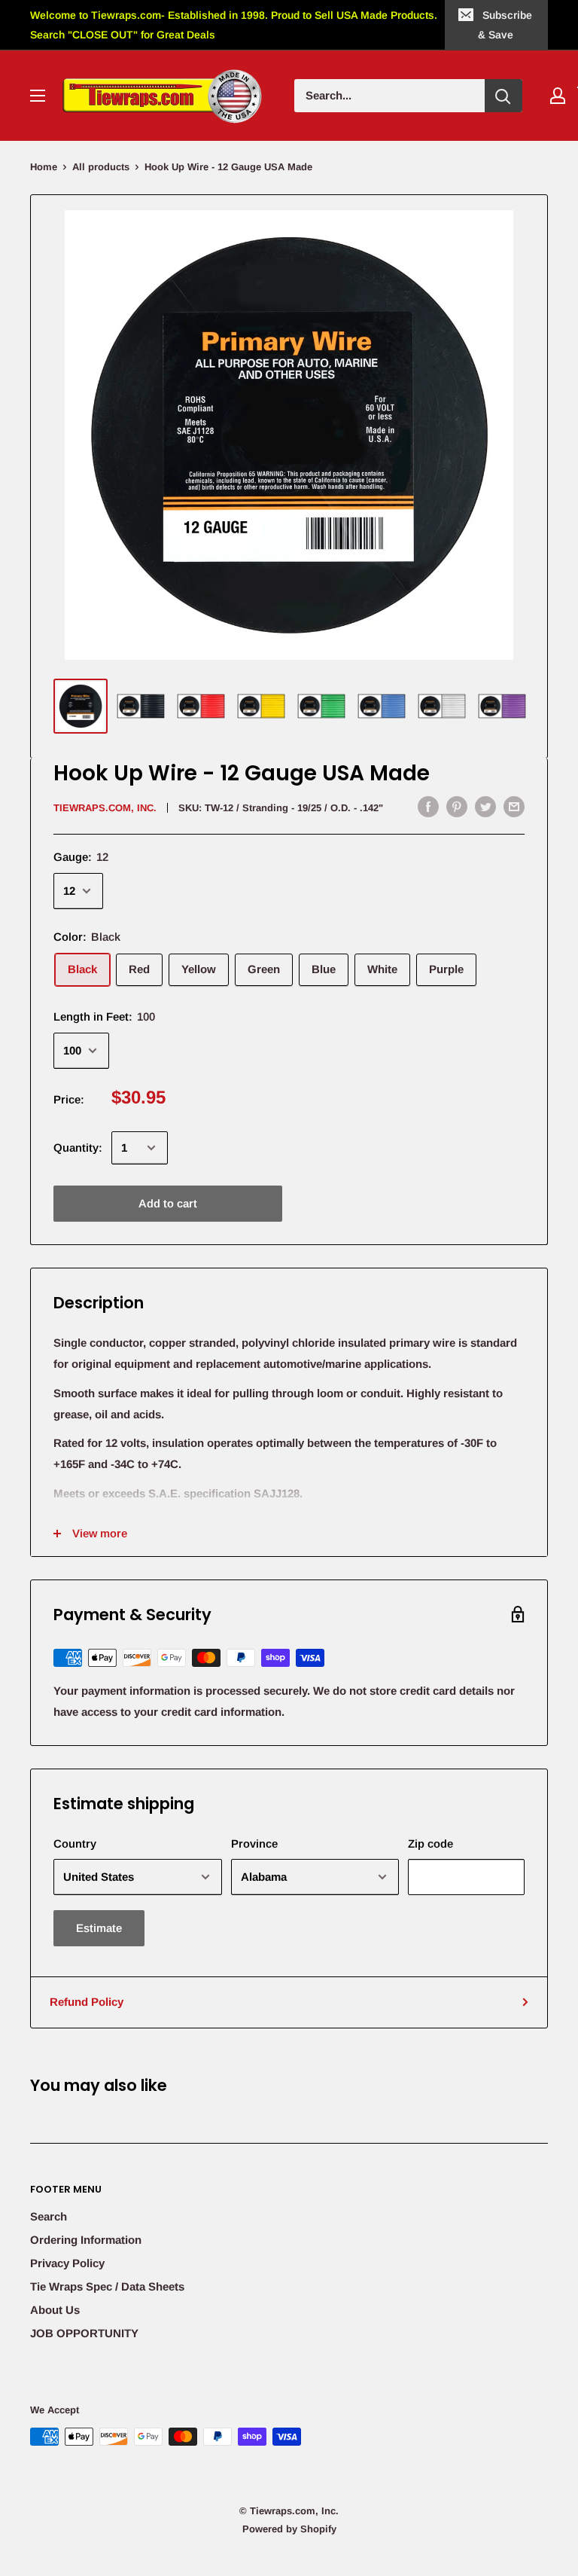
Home (44, 167)
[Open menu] (38, 96)
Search (49, 2216)
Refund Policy (87, 2002)
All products (101, 167)
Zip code (430, 1843)
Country (75, 1843)
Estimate (99, 1928)
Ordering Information (86, 2240)
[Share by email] (514, 806)
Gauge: (81, 857)
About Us (55, 2310)
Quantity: (78, 1148)
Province (254, 1843)
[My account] (558, 96)
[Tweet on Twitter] (485, 806)
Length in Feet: (104, 1016)
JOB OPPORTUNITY (84, 2333)
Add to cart (168, 1203)
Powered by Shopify (289, 2529)
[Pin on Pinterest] (457, 806)
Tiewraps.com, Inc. (105, 808)
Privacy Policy (67, 2263)
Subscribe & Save (505, 25)
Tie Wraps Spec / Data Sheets (107, 2286)
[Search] (503, 96)
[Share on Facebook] (428, 806)
